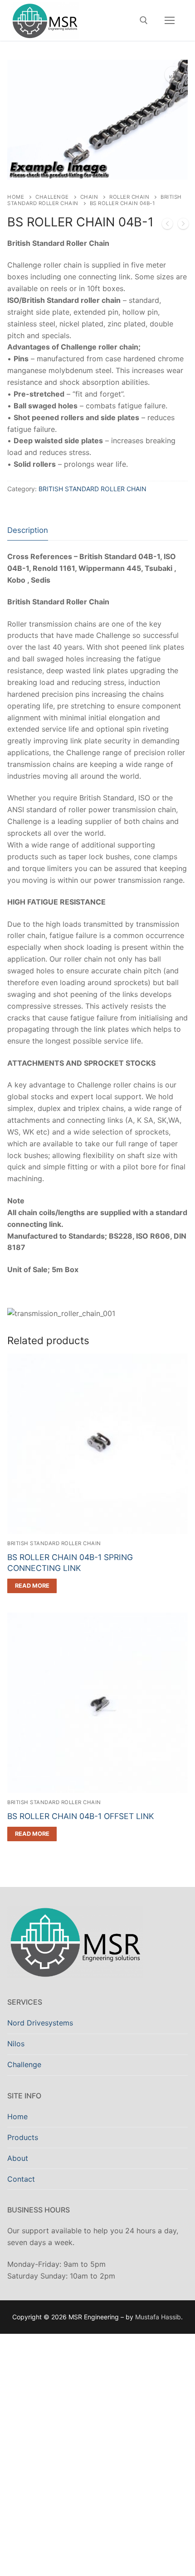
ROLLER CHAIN (129, 197)
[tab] (28, 530)
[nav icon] (170, 20)
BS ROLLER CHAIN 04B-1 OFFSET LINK (80, 1816)
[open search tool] (144, 20)
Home (16, 197)
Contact (21, 2179)
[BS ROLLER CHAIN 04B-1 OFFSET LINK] (183, 225)
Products (23, 2137)
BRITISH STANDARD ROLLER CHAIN (93, 489)
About (18, 2158)
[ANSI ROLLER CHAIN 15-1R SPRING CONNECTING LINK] (167, 225)
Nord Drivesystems (40, 2023)
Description (28, 530)
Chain (89, 197)
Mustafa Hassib (158, 2317)
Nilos (16, 2044)
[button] (173, 75)
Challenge (52, 197)
